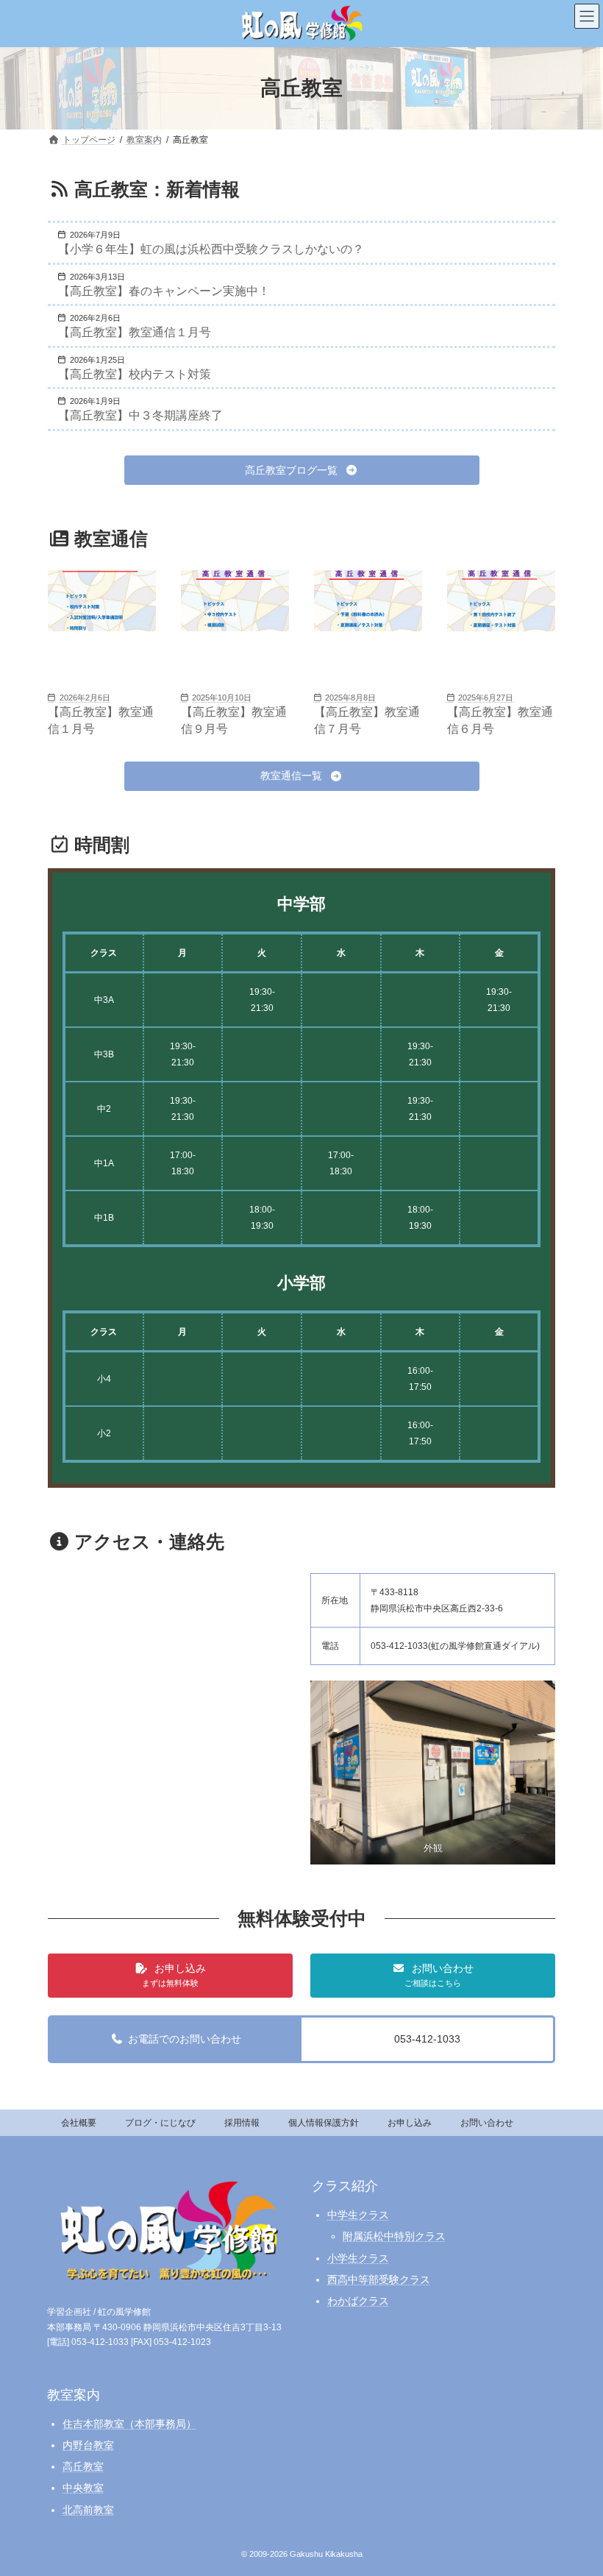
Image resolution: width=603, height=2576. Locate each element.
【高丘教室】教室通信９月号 (234, 720)
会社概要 (79, 2123)
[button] (302, 470)
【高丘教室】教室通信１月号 (135, 332)
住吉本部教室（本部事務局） (129, 2424)
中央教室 (83, 2488)
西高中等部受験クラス (379, 2279)
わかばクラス (358, 2301)
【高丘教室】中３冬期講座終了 (140, 415)
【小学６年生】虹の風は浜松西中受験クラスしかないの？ (211, 249)
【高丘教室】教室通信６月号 (500, 720)
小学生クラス (358, 2257)
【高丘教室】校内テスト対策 (135, 374)
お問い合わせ (487, 2123)
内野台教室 (88, 2445)
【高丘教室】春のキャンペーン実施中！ (164, 291)
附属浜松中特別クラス (394, 2236)
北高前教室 (88, 2509)
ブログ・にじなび (160, 2123)
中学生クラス (358, 2215)
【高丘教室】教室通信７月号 (367, 720)
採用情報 (242, 2123)
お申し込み (410, 2123)
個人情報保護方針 (324, 2123)
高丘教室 (83, 2466)
